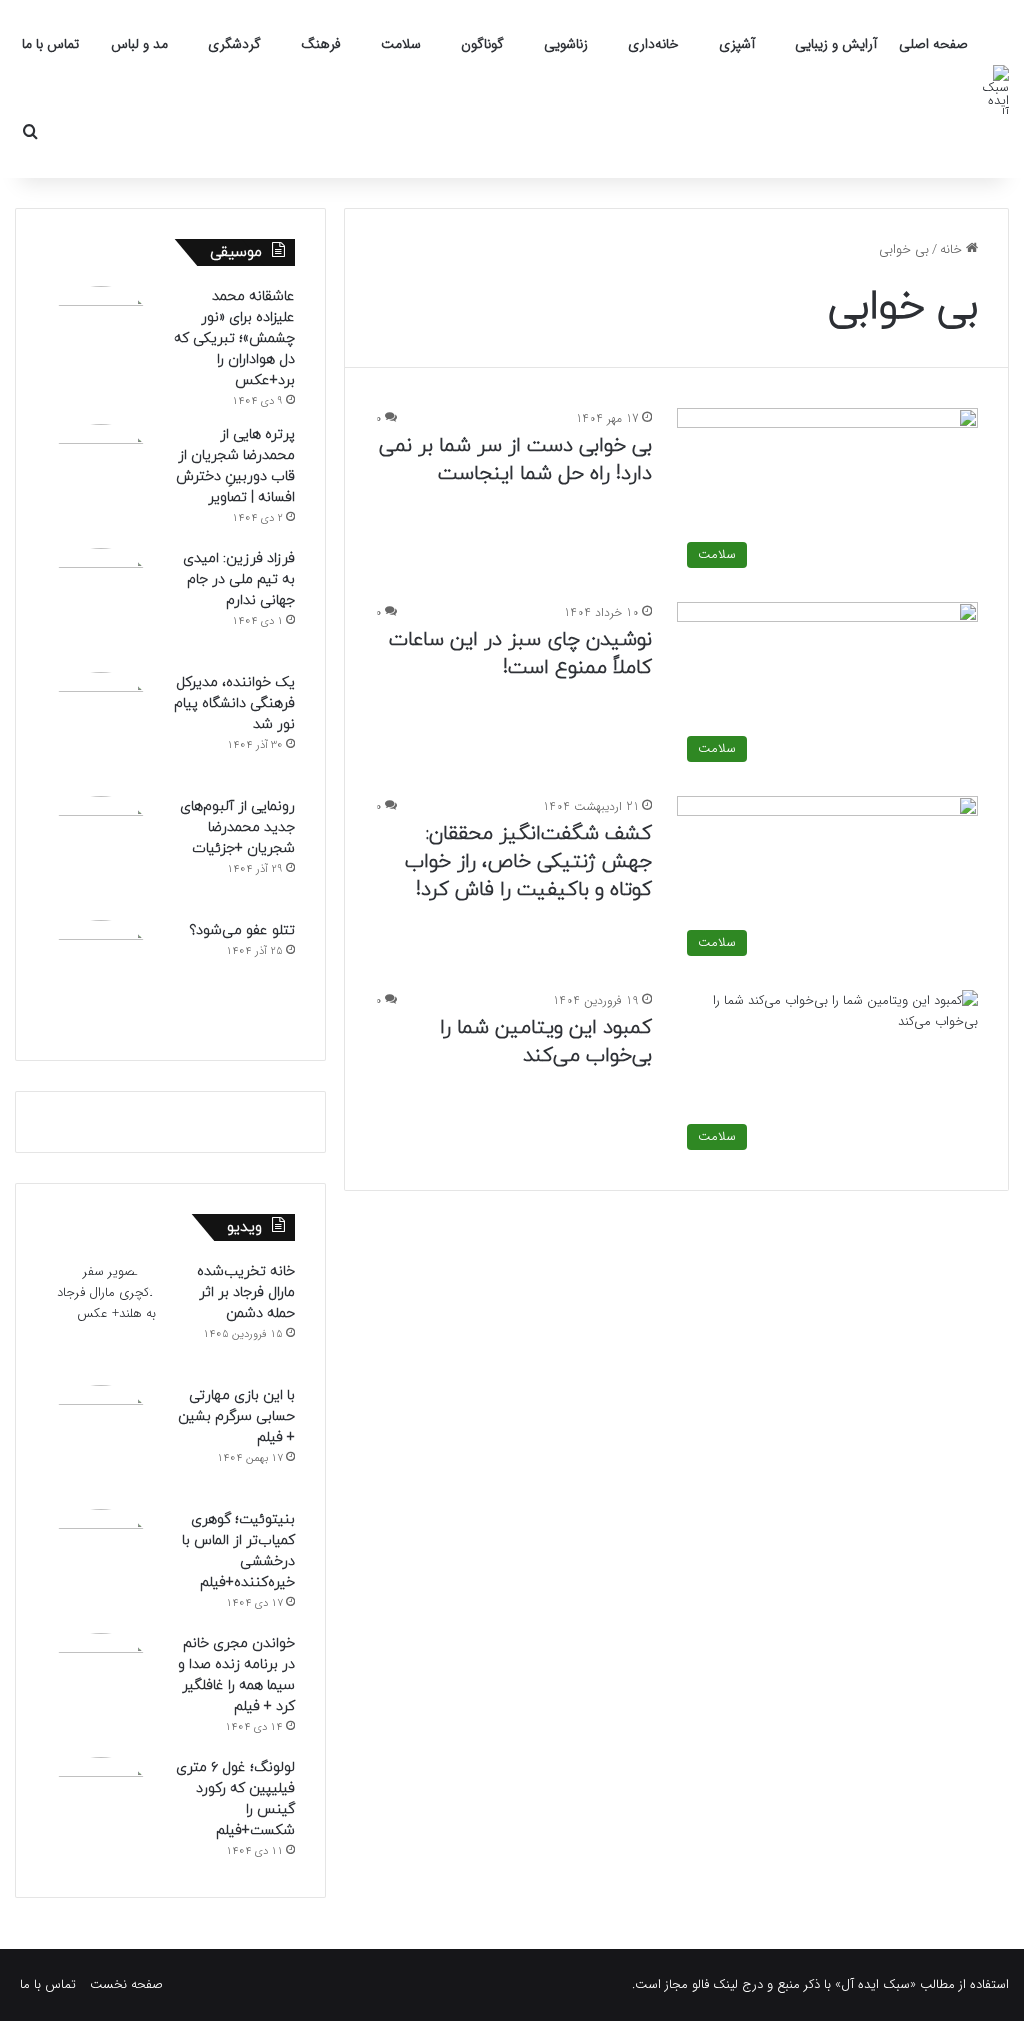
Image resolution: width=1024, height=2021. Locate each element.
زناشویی (566, 44)
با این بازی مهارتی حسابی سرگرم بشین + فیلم (236, 1416)
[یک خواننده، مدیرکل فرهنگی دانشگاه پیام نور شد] (101, 727)
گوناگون (482, 44)
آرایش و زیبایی (836, 44)
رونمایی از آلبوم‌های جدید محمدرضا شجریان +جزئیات (237, 827)
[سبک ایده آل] (992, 89)
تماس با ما (50, 44)
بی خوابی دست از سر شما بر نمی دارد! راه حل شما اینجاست (515, 460)
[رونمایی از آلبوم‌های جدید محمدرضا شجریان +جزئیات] (101, 851)
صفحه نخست (126, 1984)
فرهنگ (321, 44)
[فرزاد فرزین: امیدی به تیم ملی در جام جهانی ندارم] (101, 603)
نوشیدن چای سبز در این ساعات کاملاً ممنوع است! (520, 654)
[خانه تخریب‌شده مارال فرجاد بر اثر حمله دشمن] (101, 1316)
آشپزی (737, 44)
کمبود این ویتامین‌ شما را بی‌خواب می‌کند (546, 1042)
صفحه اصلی (933, 44)
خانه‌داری (653, 44)
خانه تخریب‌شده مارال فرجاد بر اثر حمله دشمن (246, 1292)
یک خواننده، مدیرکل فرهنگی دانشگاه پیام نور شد (234, 703)
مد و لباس (139, 44)
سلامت (401, 44)
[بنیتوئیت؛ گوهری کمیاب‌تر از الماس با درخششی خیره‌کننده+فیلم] (101, 1564)
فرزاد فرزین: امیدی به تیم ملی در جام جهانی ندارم (239, 579)
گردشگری (234, 44)
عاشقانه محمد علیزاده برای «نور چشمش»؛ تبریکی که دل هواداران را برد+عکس (234, 338)
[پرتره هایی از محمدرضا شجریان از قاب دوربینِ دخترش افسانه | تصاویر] (101, 479)
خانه (953, 249)
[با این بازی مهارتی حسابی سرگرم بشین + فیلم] (101, 1440)
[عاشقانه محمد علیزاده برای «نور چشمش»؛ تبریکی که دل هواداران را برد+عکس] (101, 341)
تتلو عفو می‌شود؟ (242, 930)
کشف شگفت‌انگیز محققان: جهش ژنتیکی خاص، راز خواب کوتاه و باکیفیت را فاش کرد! (528, 862)
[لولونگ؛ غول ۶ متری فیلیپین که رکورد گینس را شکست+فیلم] (101, 1812)
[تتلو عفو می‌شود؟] (101, 975)
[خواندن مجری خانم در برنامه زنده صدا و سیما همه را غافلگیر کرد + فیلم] (101, 1688)
